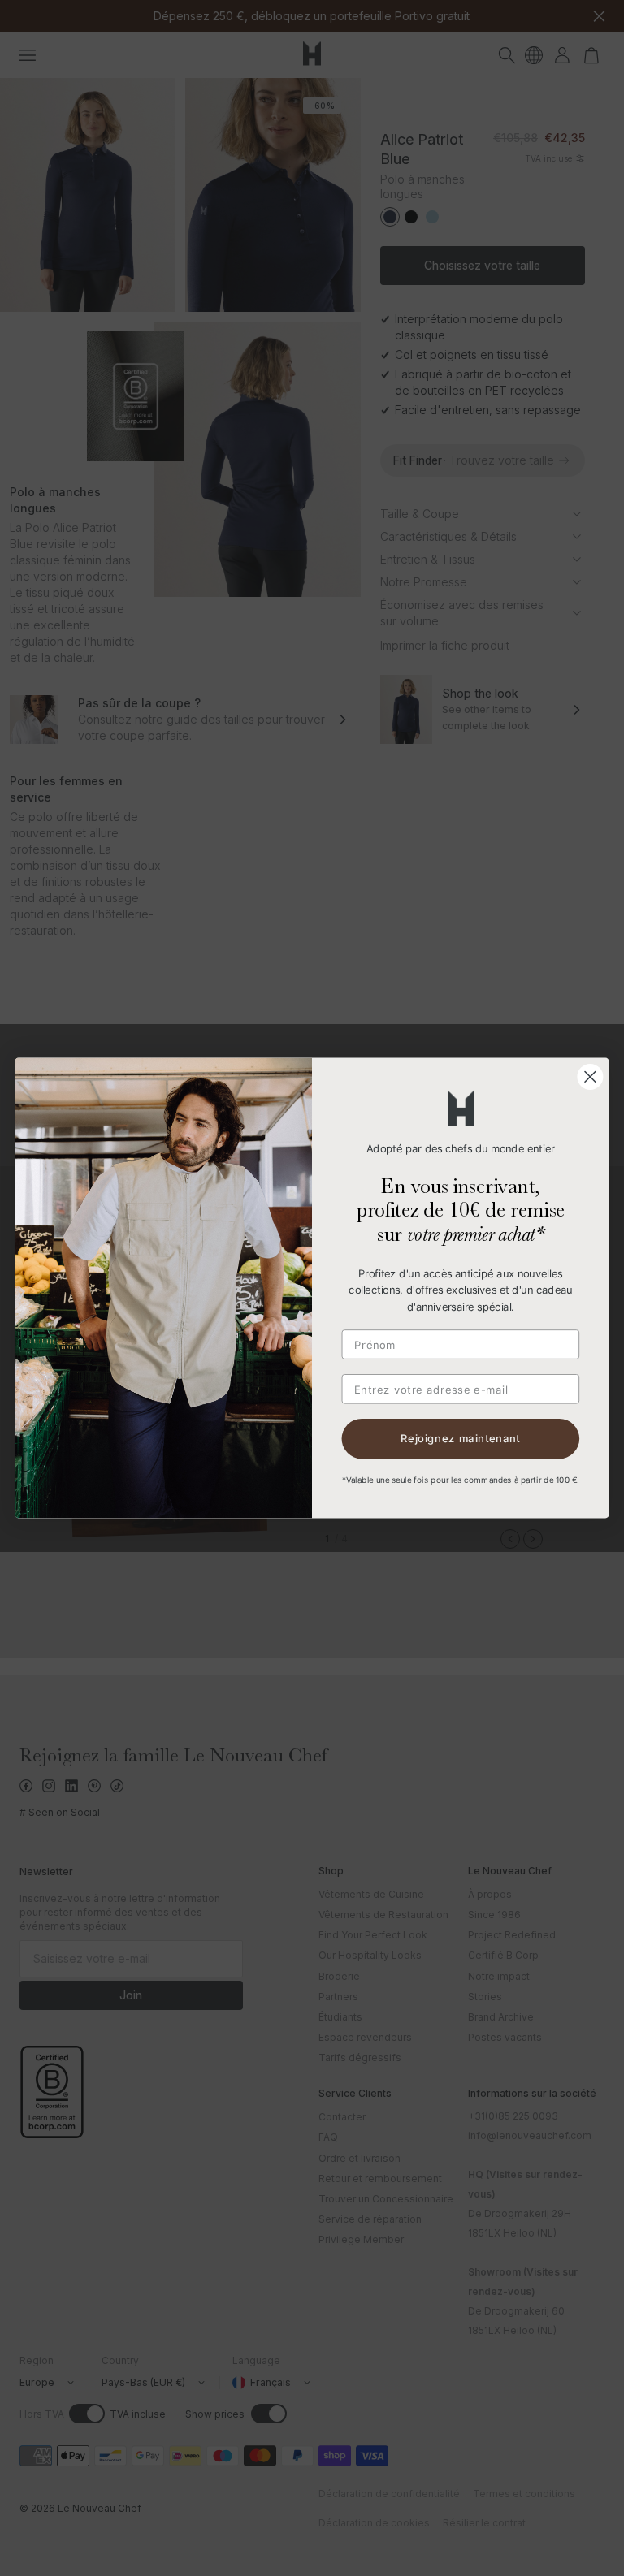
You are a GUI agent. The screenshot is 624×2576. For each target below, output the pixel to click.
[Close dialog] (590, 1077)
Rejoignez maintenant (460, 1439)
